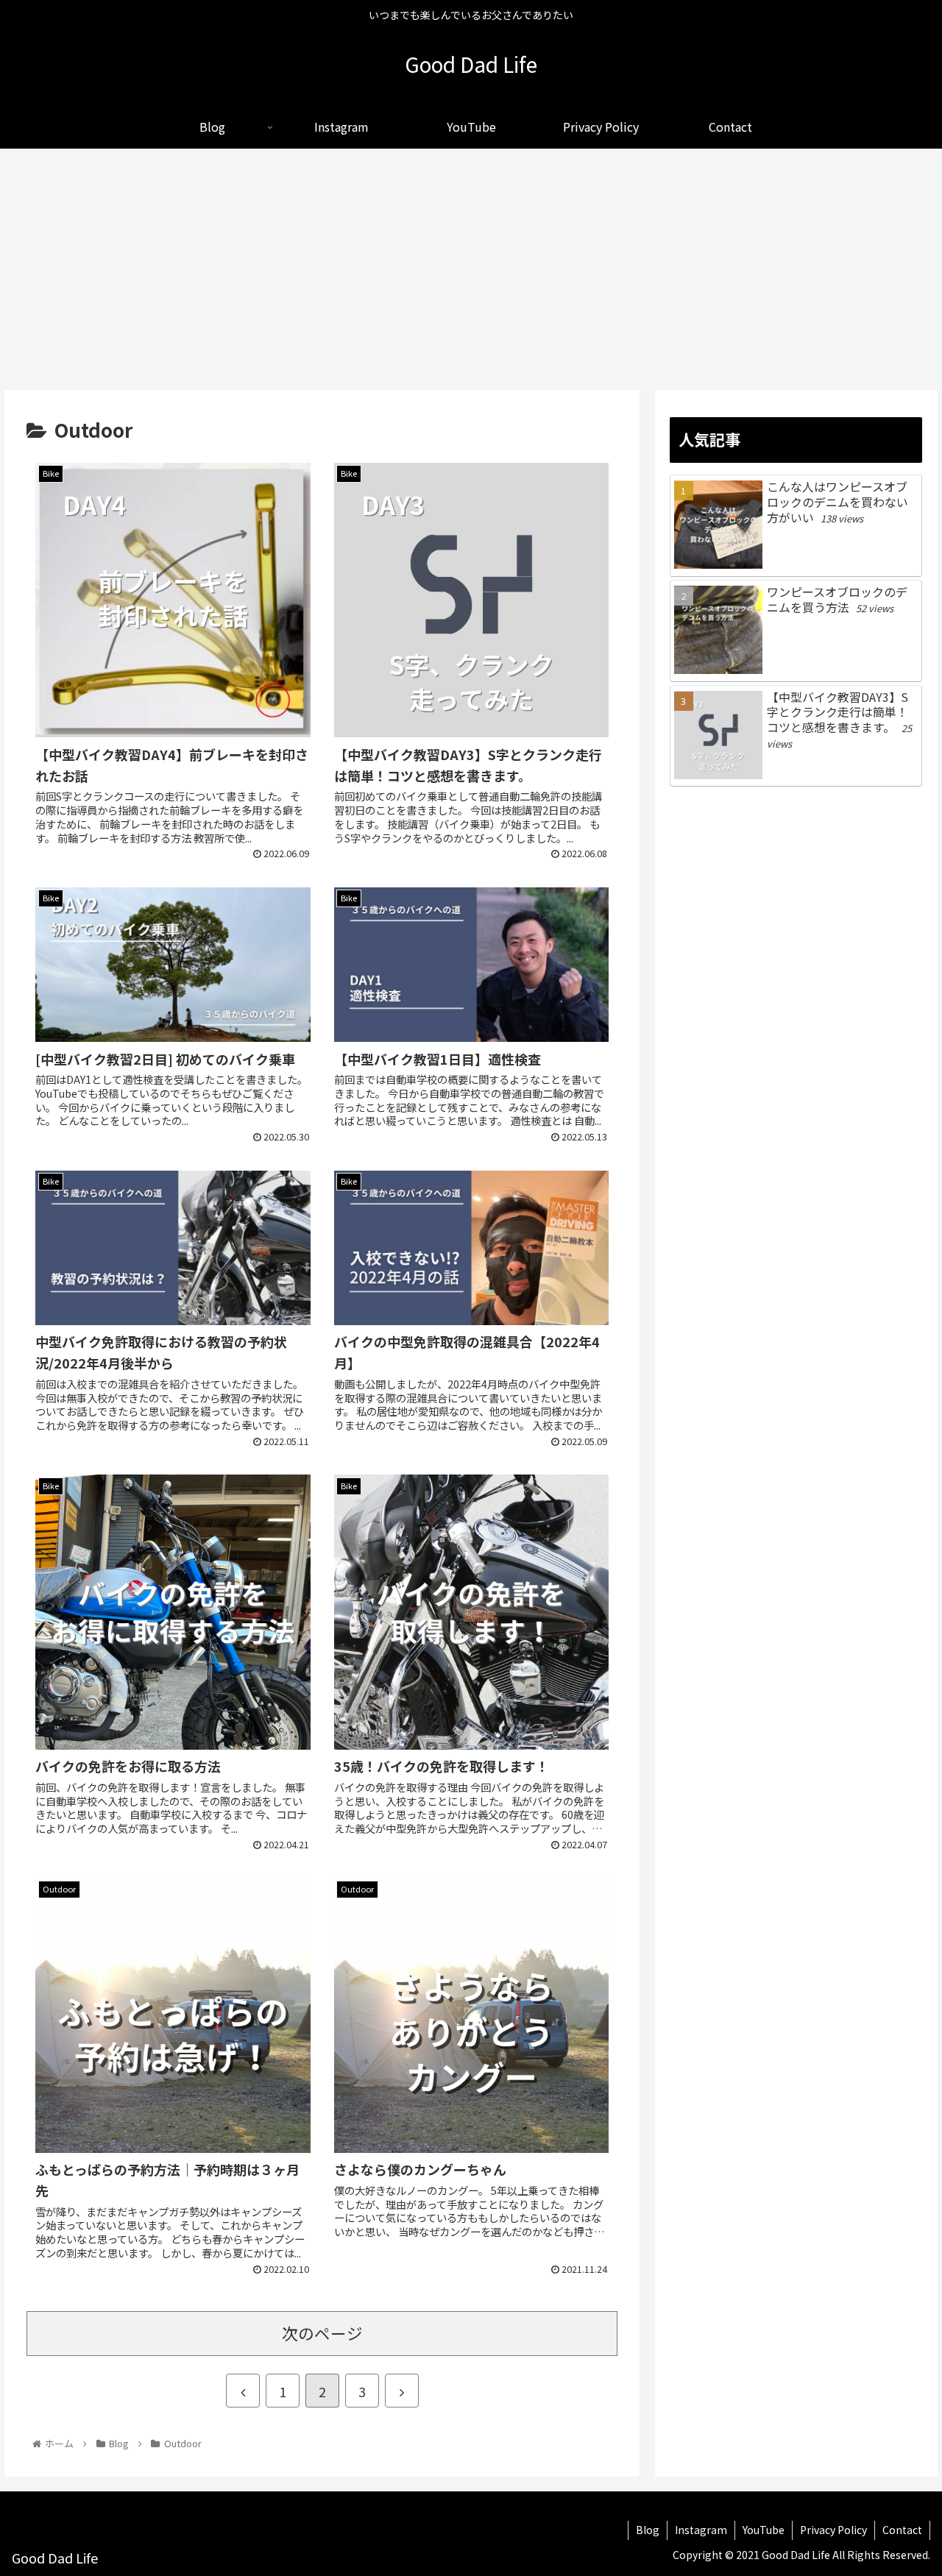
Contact (902, 2530)
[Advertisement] (471, 269)
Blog (648, 2530)
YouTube (764, 2530)
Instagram (701, 2530)
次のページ (322, 2333)
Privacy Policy (833, 2530)
